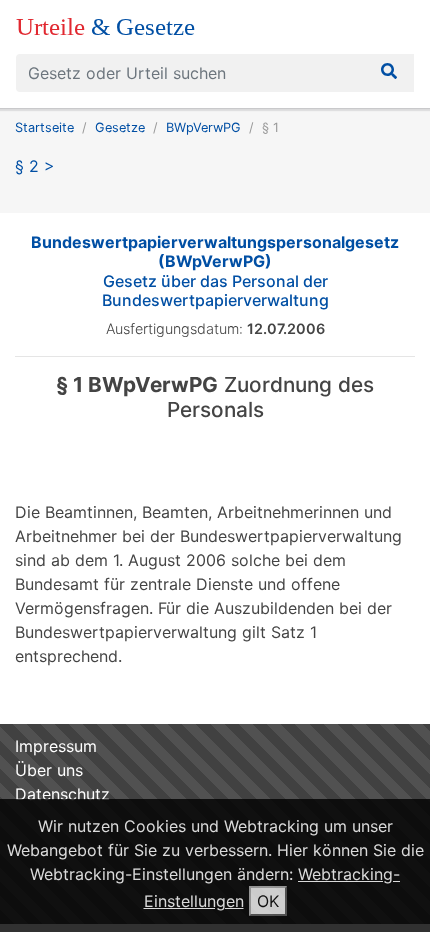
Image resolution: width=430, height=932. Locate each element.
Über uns (49, 770)
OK (268, 901)
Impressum (56, 746)
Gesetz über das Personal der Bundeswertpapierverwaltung (215, 271)
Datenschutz (62, 794)
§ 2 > (35, 166)
